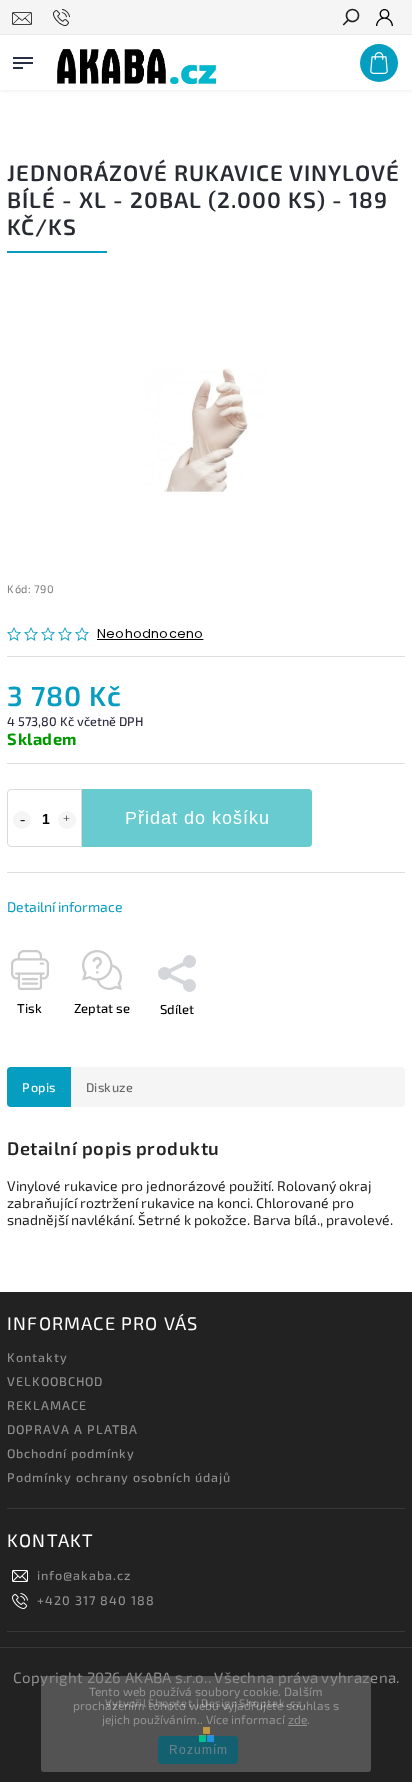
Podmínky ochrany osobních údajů (119, 1477)
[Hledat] (350, 19)
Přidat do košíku (197, 818)
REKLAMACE (47, 1405)
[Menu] (23, 59)
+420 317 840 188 (96, 1600)
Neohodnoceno (150, 634)
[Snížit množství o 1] (22, 820)
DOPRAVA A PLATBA (72, 1429)
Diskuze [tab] (110, 1087)
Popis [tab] (39, 1087)
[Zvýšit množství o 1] (67, 820)
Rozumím (198, 1750)
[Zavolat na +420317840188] (64, 18)
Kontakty (37, 1357)
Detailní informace (65, 906)
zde (297, 1719)
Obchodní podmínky (71, 1453)
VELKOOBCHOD (55, 1381)
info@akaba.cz (84, 1575)
